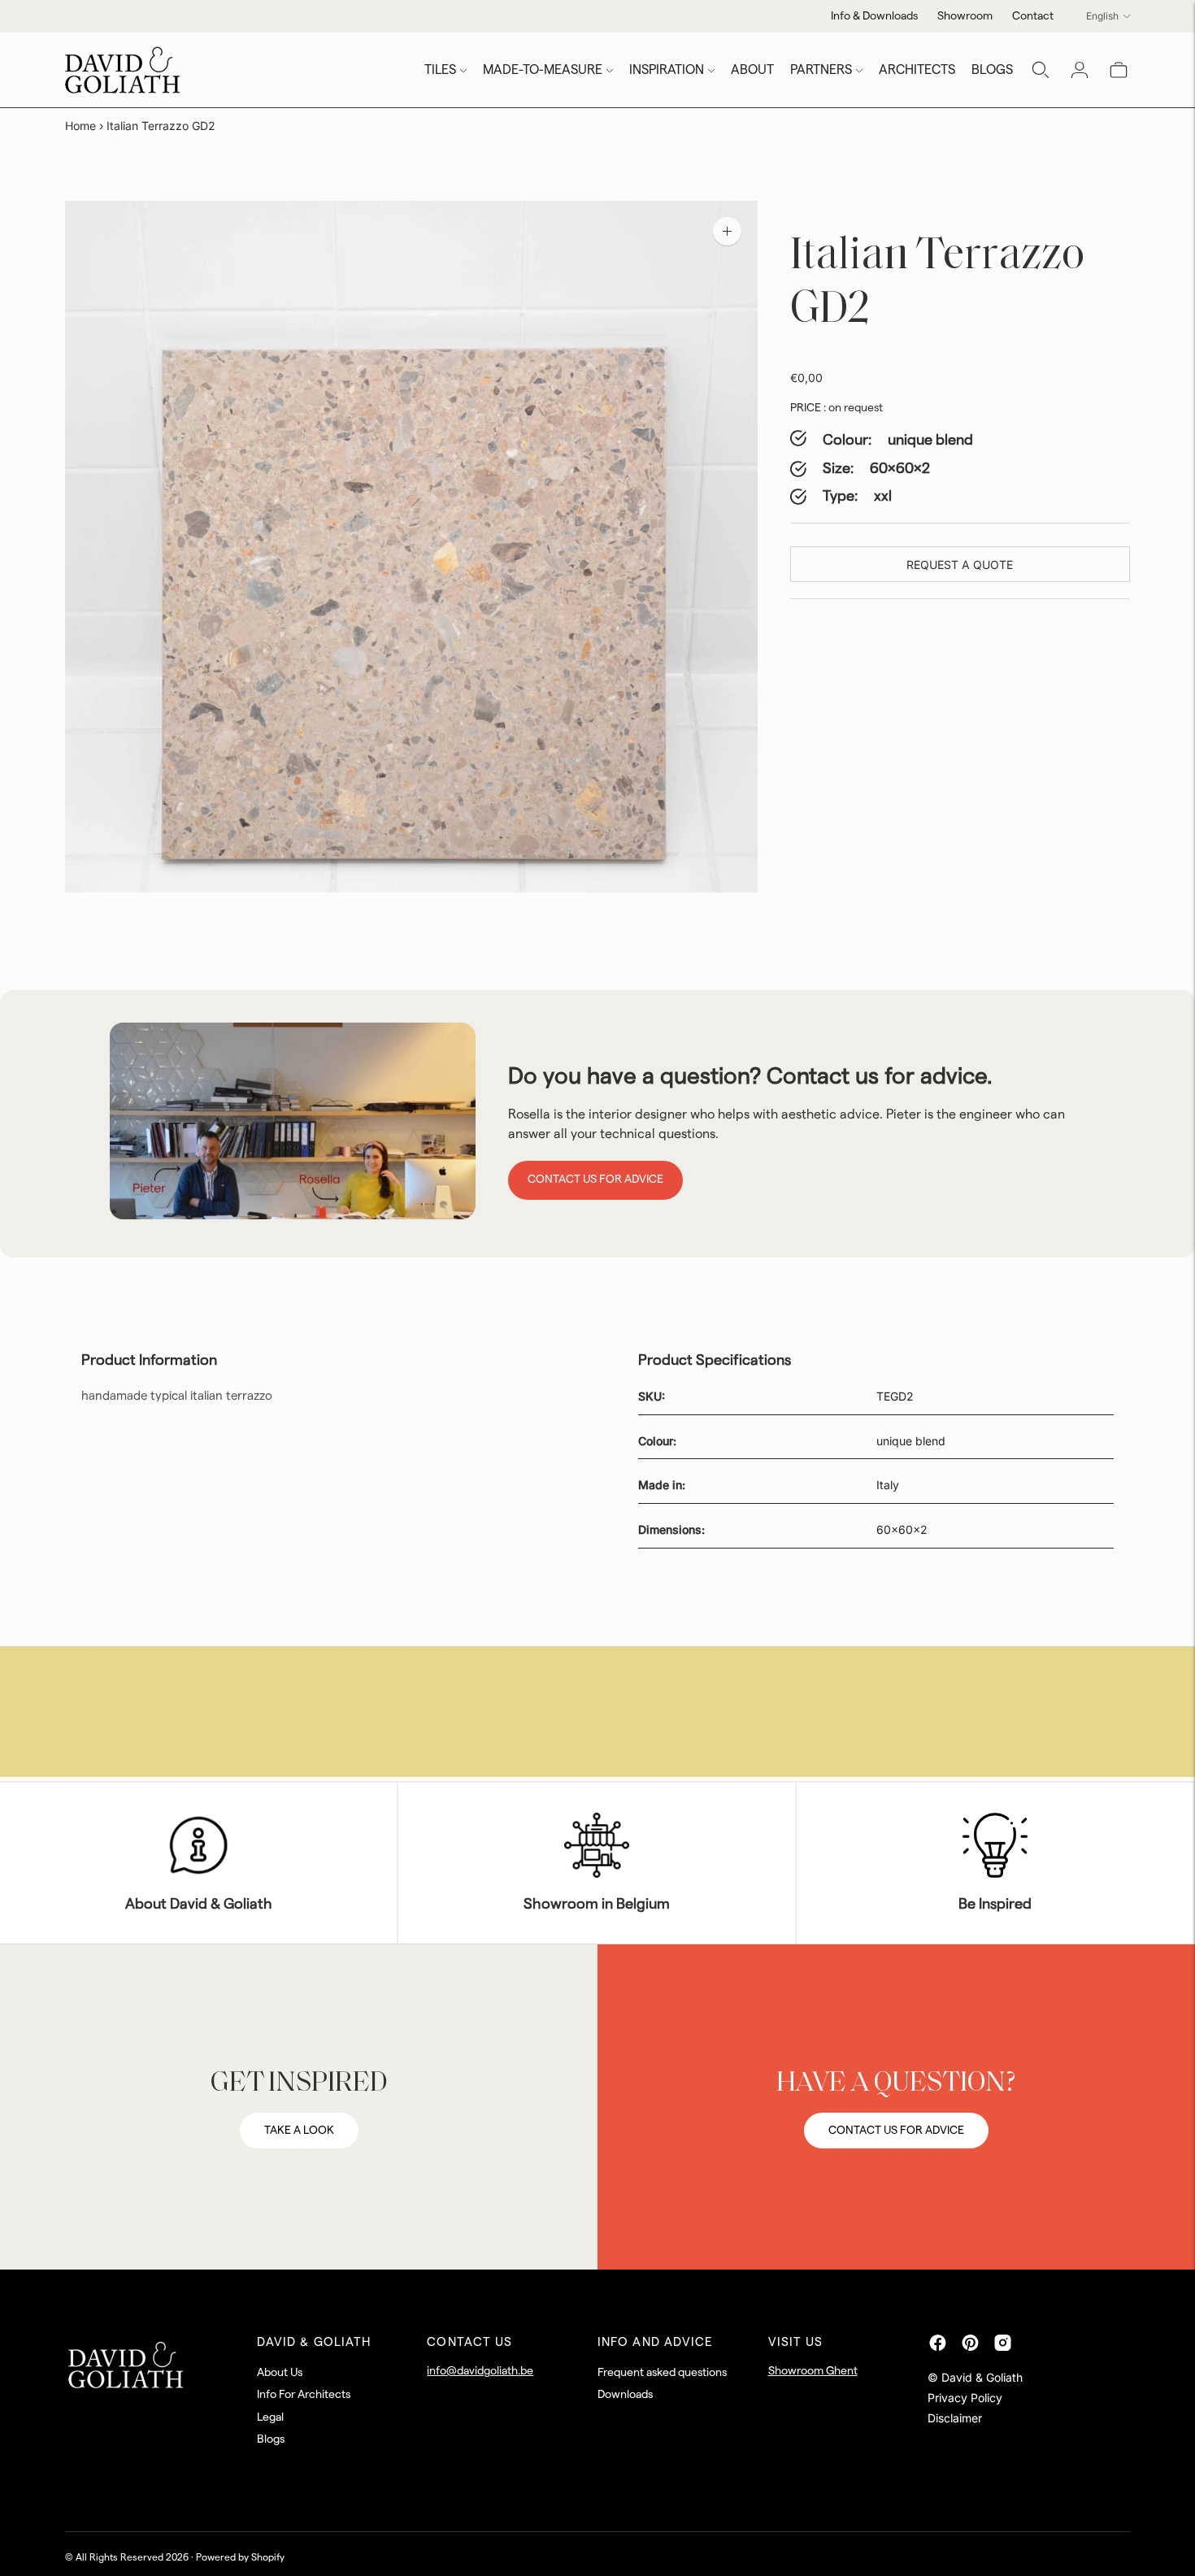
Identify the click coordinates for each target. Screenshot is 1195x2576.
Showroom (965, 16)
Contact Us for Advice (595, 1179)
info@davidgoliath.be (480, 2371)
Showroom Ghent (813, 2371)
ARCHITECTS (917, 70)
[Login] (1080, 70)
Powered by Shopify (240, 2557)
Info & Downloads (874, 16)
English (1102, 16)
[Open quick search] (1041, 70)
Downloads (625, 2395)
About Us (280, 2373)
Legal (270, 2417)
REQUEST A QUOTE (960, 565)
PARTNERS (821, 70)
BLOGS (992, 70)
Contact (1033, 16)
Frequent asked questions (662, 2373)
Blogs (271, 2439)
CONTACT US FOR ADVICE (896, 2131)
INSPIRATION (667, 70)
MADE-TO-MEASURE (543, 70)
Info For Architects (304, 2395)
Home (80, 126)
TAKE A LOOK (299, 2131)
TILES (440, 70)
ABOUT (752, 70)
